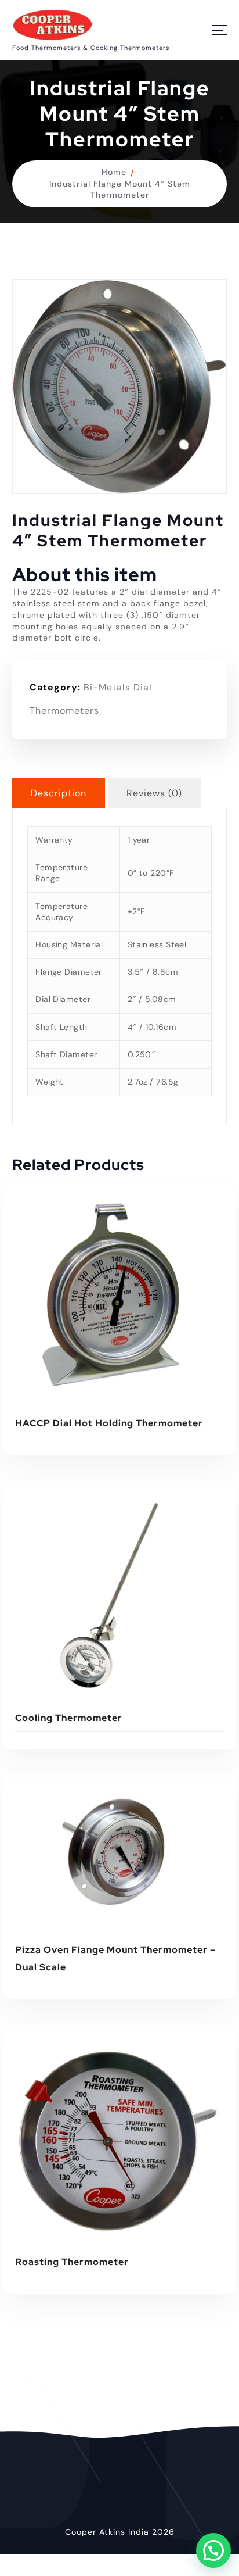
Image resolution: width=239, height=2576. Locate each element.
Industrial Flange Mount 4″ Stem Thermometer (120, 189)
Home (114, 172)
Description (59, 793)
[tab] (59, 793)
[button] (213, 2550)
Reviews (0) (154, 793)
